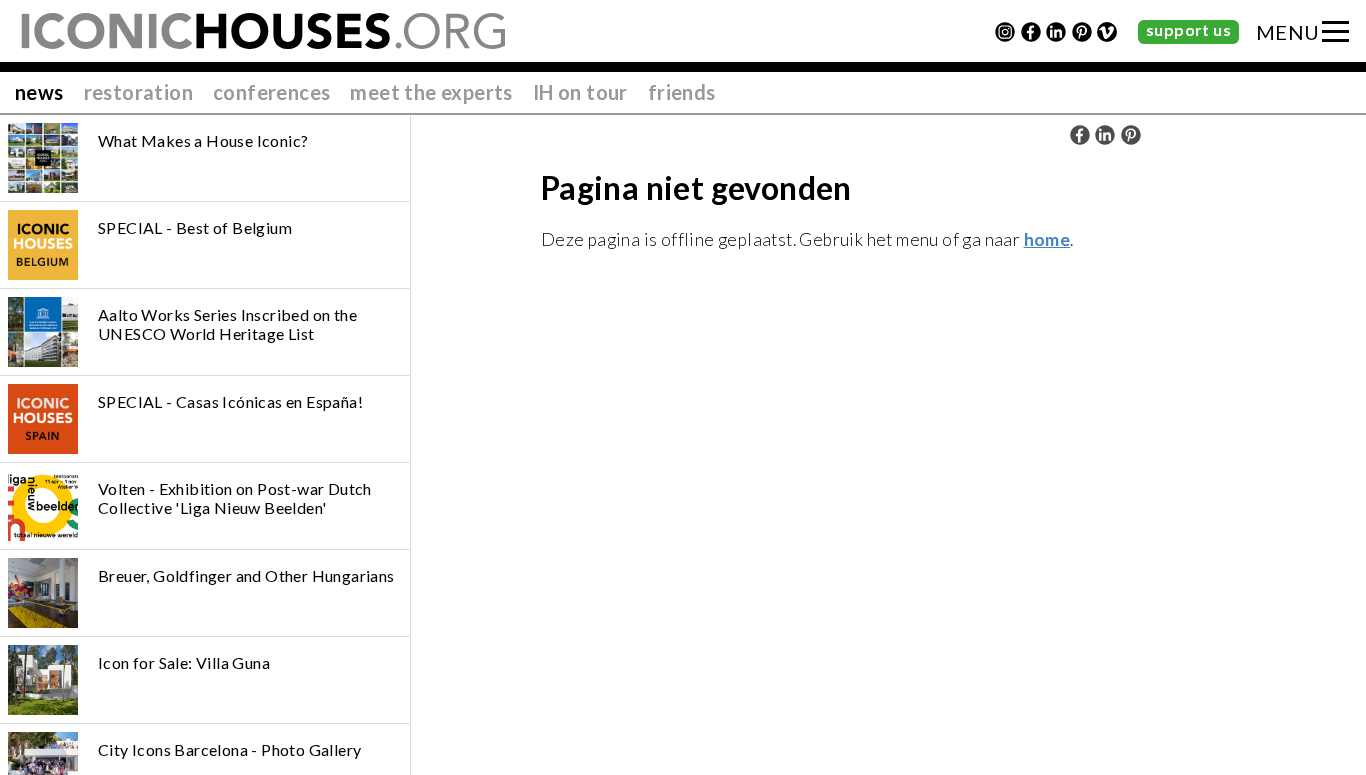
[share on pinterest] (1131, 135)
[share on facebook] (1080, 135)
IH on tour (580, 92)
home (1047, 239)
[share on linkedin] (1105, 135)
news (39, 92)
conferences (271, 92)
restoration (138, 92)
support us (1188, 29)
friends (682, 92)
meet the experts (431, 92)
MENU (1288, 32)
